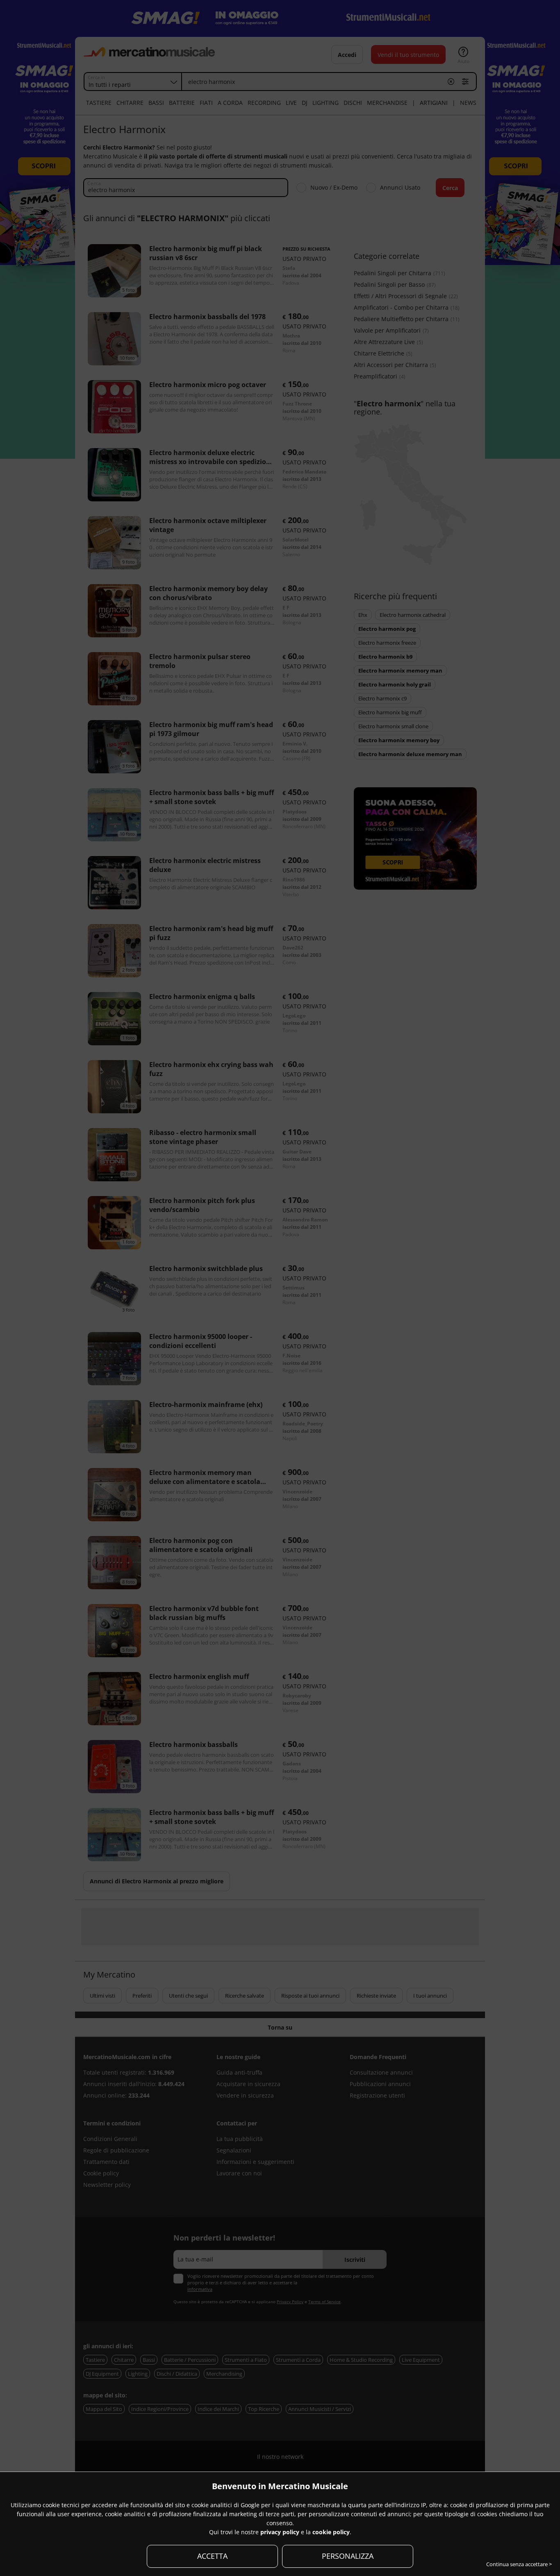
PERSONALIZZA (348, 2556)
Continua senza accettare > (519, 2564)
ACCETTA (212, 2556)
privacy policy (280, 2532)
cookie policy (331, 2532)
